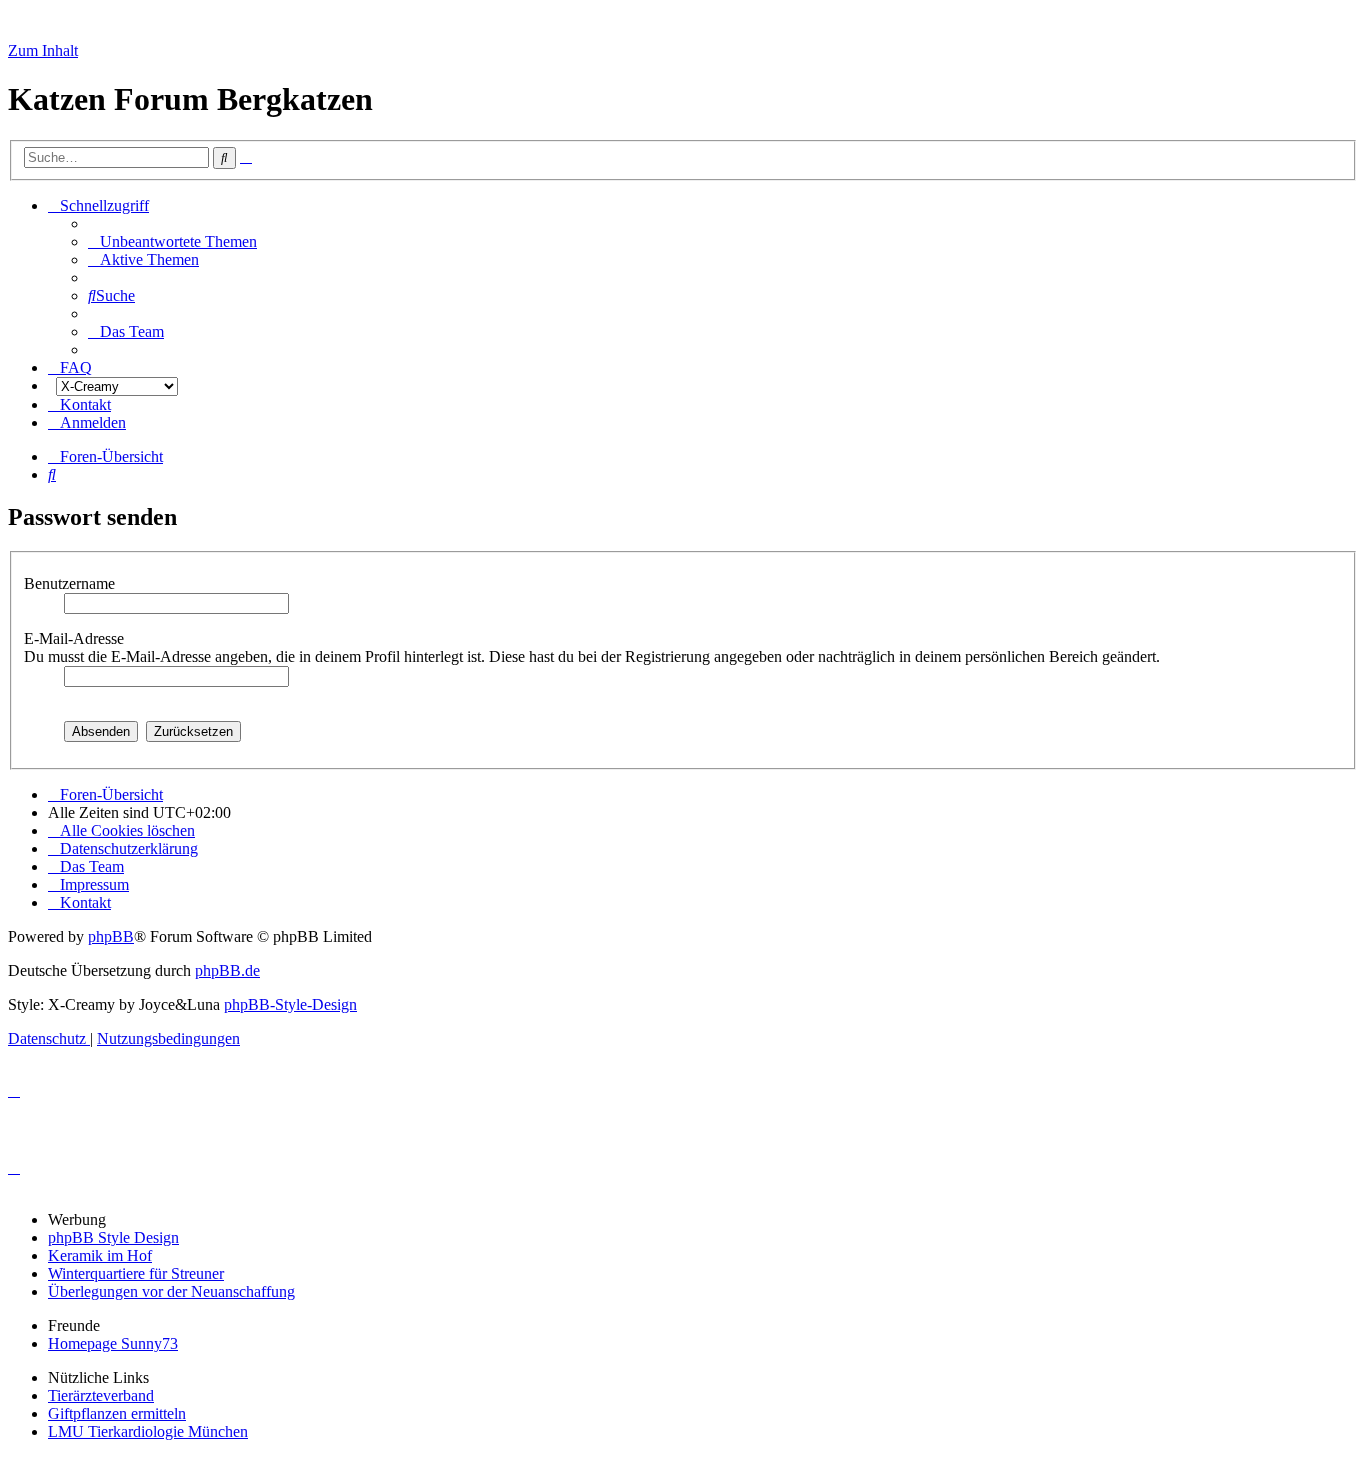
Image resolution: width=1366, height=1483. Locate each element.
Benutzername (71, 583)
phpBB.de (227, 970)
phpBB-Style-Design (290, 1004)
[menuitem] (172, 241)
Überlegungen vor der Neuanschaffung (171, 1291)
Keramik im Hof (100, 1255)
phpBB (111, 936)
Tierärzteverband (101, 1395)
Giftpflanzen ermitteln (117, 1413)
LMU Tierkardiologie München (148, 1431)
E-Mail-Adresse (76, 638)
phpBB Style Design (113, 1237)
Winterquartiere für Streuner (136, 1273)
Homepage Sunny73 (113, 1343)
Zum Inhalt (43, 50)
